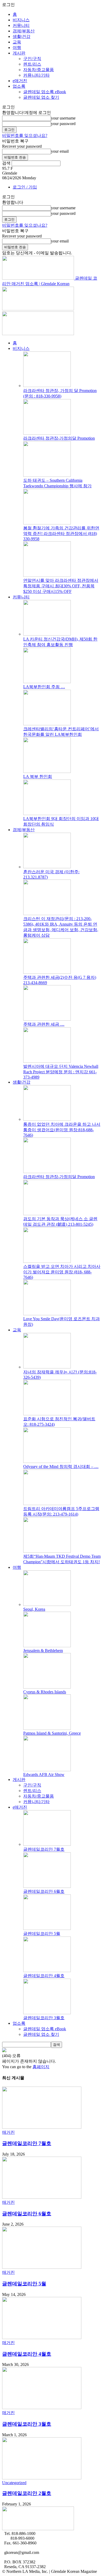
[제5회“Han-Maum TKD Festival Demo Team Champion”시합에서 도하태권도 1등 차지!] (47, 1551)
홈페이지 (41, 2067)
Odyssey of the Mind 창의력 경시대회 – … (61, 1466)
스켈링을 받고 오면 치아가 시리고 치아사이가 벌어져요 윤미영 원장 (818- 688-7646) (62, 1272)
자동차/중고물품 (39, 70)
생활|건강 (22, 36)
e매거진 (20, 81)
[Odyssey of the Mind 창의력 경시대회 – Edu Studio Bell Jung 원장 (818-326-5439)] (47, 1461)
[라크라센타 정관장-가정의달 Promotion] (47, 433)
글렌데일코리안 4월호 (44, 1976)
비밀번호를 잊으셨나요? (25, 135)
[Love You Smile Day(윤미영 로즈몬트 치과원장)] (47, 1314)
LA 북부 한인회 (38, 776)
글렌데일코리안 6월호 (44, 1891)
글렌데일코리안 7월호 (44, 1849)
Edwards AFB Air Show (44, 1775)
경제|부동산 (24, 31)
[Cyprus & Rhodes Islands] (47, 1687)
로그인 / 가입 (25, 187)
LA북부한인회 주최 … (44, 687)
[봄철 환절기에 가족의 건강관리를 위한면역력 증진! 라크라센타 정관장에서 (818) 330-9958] (47, 523)
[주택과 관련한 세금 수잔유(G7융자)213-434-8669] (47, 1019)
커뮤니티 (21, 25)
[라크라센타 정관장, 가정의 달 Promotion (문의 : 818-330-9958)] (47, 386)
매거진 (8, 2132)
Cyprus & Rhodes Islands (45, 1692)
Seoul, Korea (34, 1609)
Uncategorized (14, 2483)
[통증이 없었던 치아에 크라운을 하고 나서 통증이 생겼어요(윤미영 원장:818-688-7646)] (47, 1119)
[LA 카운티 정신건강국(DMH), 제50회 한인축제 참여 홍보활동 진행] (47, 634)
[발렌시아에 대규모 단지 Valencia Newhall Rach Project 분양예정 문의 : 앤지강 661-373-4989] (47, 1061)
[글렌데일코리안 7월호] (47, 1844)
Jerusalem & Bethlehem (43, 1651)
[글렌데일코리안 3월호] (47, 2013)
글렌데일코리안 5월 (42, 1934)
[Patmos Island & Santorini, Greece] (47, 1728)
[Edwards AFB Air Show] (47, 1770)
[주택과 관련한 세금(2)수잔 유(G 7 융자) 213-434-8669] (47, 972)
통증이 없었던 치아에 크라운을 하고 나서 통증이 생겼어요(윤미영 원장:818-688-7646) (62, 1130)
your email (60, 151)
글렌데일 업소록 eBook (45, 92)
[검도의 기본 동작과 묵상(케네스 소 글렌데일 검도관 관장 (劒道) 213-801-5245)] (47, 1214)
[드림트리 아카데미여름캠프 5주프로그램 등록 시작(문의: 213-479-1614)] (47, 1504)
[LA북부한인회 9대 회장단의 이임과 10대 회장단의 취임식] (47, 814)
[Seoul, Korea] (47, 1604)
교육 (17, 42)
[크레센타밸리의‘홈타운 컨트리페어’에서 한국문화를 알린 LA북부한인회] (47, 724)
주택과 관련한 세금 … (44, 1024)
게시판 (19, 53)
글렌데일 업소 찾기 (41, 97)
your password (63, 124)
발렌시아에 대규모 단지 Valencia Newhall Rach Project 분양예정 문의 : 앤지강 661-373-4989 (61, 1072)
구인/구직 (32, 59)
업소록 (19, 86)
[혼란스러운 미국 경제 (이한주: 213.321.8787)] (47, 867)
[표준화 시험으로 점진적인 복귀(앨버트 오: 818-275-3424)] (47, 1414)
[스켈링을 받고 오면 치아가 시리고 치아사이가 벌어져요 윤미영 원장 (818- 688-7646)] (47, 1261)
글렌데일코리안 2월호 (27, 2493)
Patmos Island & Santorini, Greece (52, 1733)
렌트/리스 (32, 64)
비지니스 (21, 20)
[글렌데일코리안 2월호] (42, 2478)
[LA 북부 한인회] (47, 771)
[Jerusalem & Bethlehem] (47, 1646)
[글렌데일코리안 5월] (47, 1929)
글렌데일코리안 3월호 (44, 2018)
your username (63, 118)
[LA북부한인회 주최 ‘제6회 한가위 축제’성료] (47, 682)
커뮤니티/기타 (36, 75)
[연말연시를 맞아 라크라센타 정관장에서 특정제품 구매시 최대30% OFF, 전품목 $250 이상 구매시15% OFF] (47, 575)
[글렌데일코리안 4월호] (47, 1971)
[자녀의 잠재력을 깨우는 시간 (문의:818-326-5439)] (47, 1367)
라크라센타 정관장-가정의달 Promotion (59, 438)
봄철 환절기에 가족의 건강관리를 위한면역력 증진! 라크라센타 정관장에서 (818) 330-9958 (61, 533)
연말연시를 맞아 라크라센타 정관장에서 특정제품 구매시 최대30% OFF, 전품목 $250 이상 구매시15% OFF (61, 586)
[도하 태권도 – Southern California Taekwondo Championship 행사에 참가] (47, 475)
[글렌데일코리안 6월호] (47, 1886)
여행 (17, 48)
